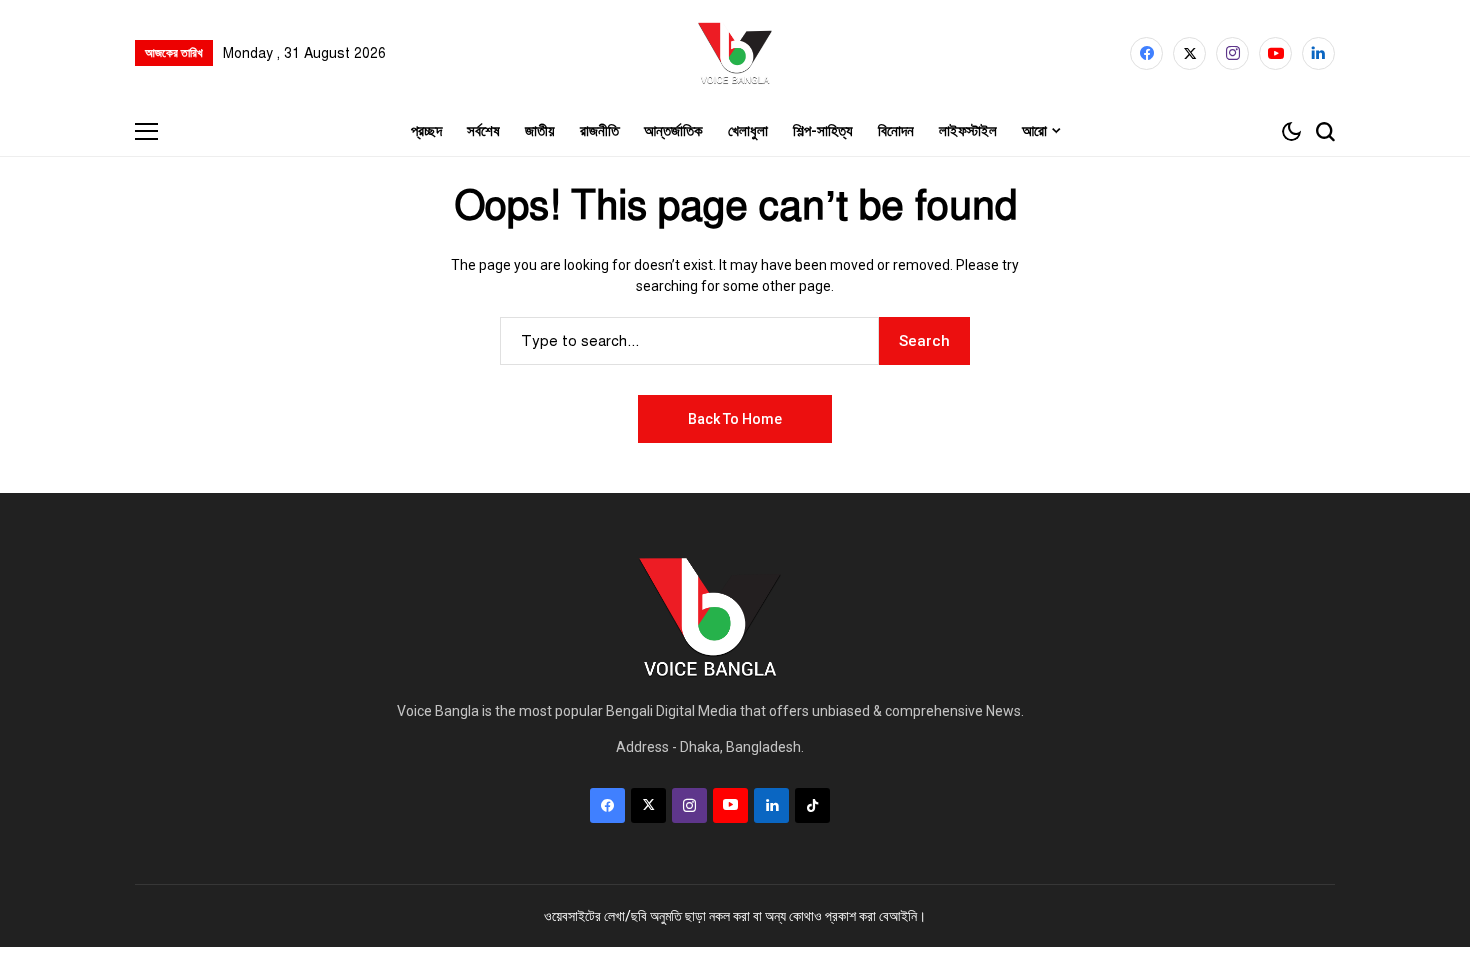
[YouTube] (1275, 53)
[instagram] (1232, 53)
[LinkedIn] (1318, 53)
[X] (1189, 53)
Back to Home (735, 419)
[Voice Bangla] (735, 53)
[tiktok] (812, 805)
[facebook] (1146, 53)
